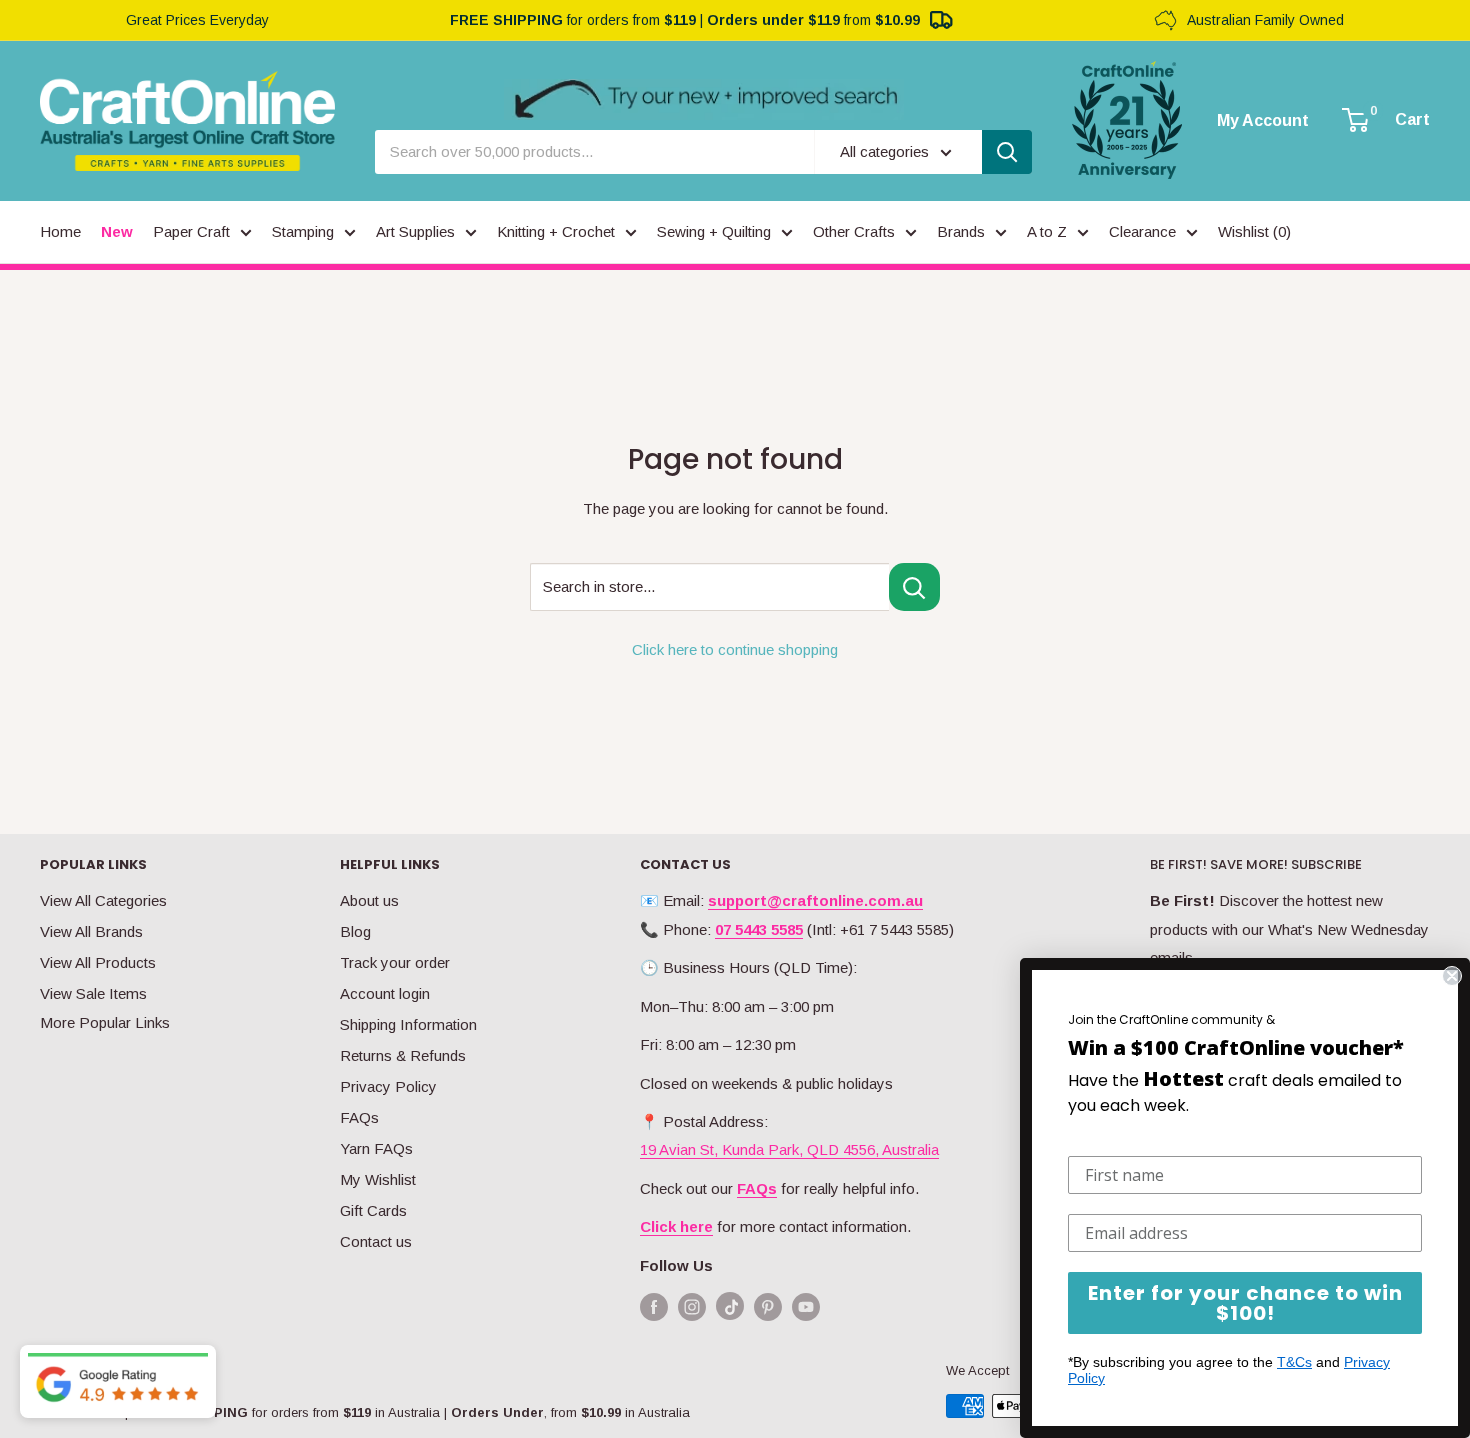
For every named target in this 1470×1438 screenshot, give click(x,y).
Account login (385, 993)
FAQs (359, 1117)
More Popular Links (105, 1022)
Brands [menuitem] (961, 231)
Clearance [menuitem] (1142, 231)
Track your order (395, 962)
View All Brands (91, 931)
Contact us (376, 1241)
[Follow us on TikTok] (730, 1310)
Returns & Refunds (403, 1055)
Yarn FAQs (376, 1148)
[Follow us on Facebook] (654, 1306)
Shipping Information (408, 1024)
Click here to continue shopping (735, 649)
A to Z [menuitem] (1047, 231)
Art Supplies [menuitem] (415, 231)
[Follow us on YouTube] (806, 1306)
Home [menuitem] (60, 231)
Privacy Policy (388, 1086)
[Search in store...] (914, 587)
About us (369, 900)
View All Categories (103, 900)
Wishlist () (1254, 231)
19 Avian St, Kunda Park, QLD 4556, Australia (789, 1149)
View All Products (98, 962)
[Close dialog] (1452, 976)
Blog (355, 931)
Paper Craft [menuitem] (191, 231)
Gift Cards (373, 1210)
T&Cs (1294, 1362)
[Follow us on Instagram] (692, 1306)
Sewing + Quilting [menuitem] (714, 231)
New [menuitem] (117, 231)
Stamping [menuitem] (303, 231)
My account (1263, 121)
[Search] (1007, 152)
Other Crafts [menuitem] (854, 231)
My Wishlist (378, 1179)
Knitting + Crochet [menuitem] (556, 231)
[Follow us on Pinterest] (768, 1306)
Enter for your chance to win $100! (1245, 1303)
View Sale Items (93, 993)
